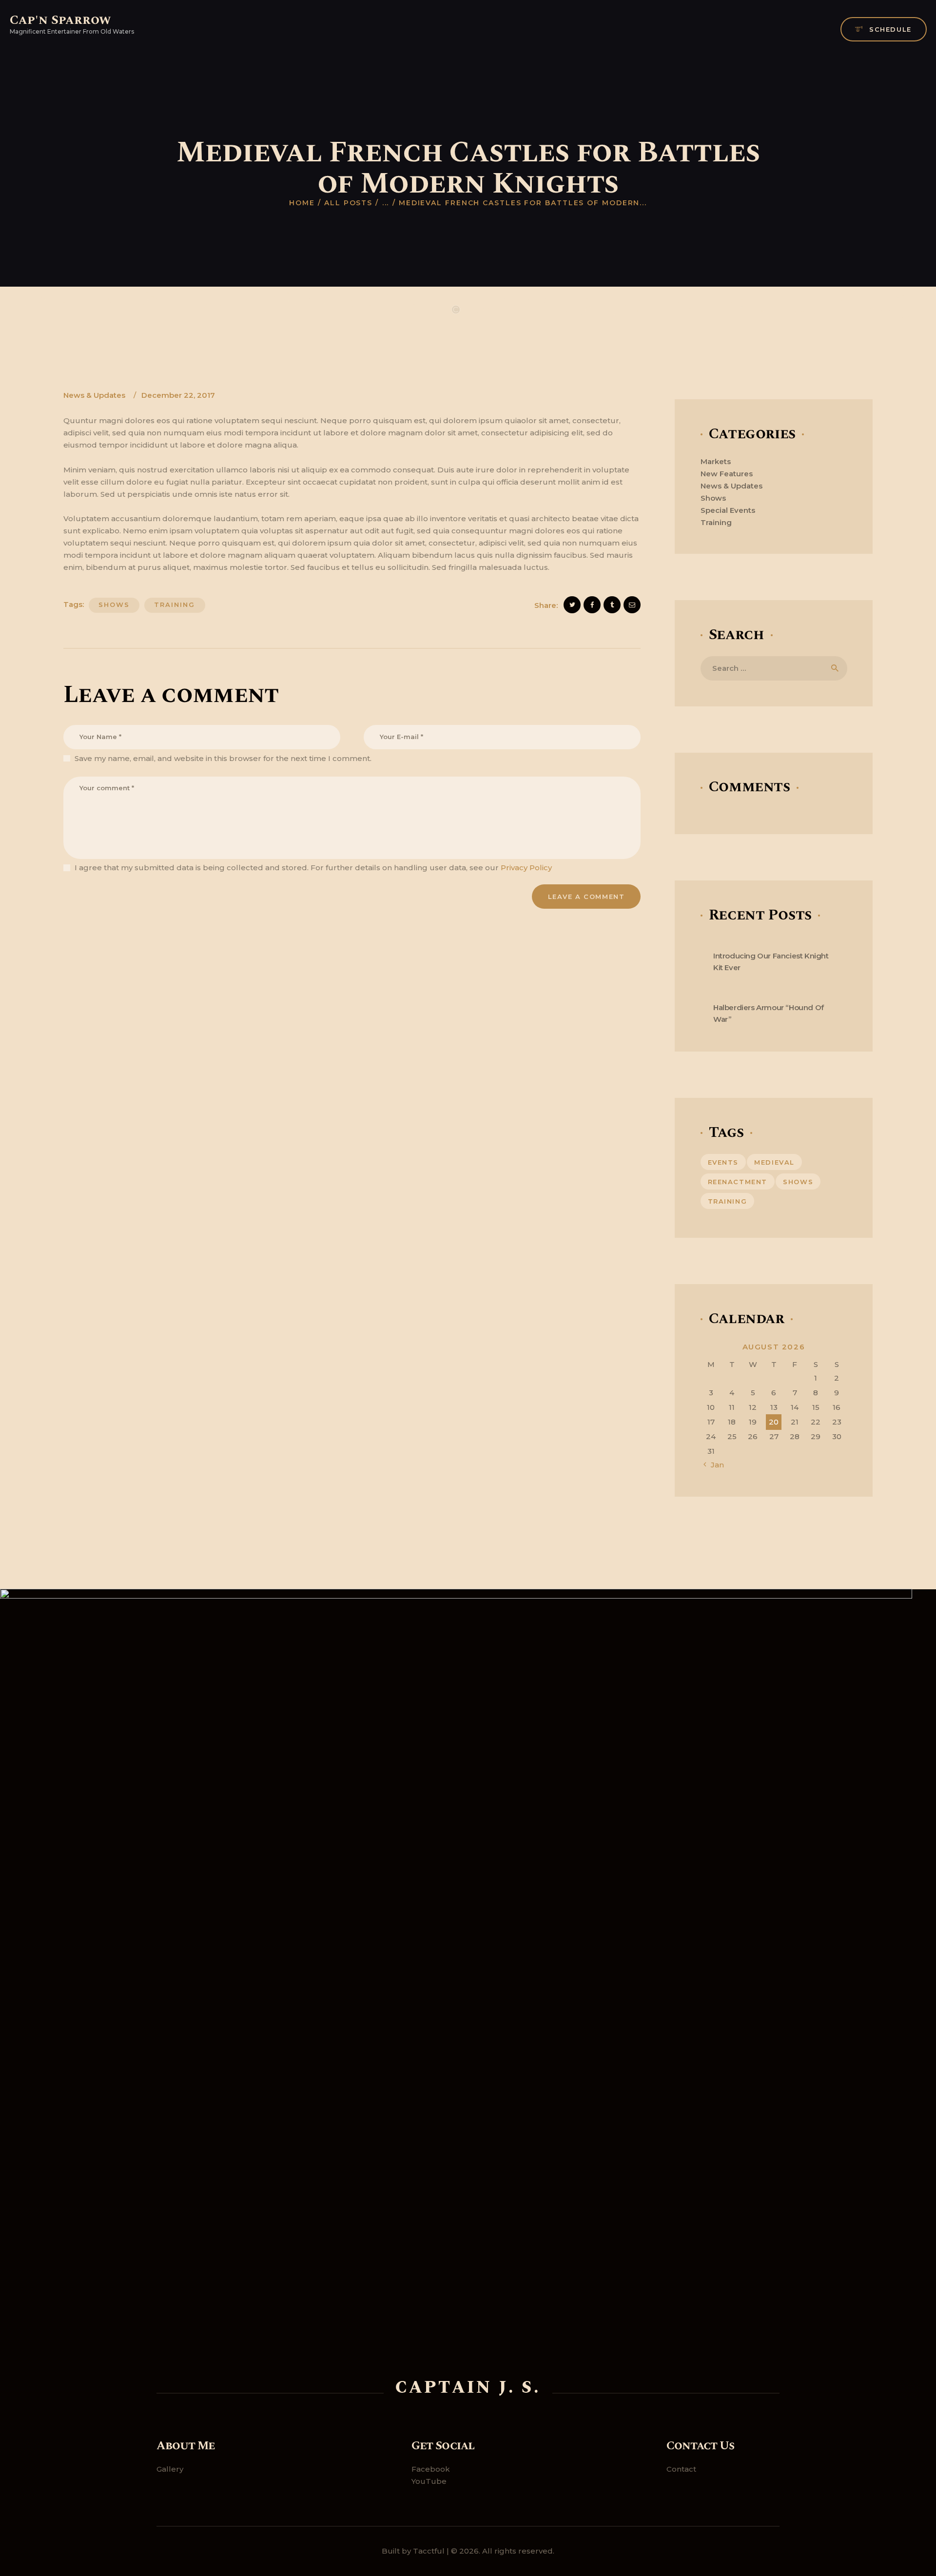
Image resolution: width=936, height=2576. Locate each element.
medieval (774, 1162)
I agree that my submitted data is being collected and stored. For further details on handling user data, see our (313, 868)
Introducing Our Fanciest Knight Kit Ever (771, 962)
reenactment (738, 1182)
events (723, 1162)
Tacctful (429, 2551)
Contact (681, 2469)
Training (716, 522)
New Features (727, 474)
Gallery (170, 2469)
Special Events (728, 510)
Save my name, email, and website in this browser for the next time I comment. (223, 758)
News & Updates (94, 395)
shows (114, 605)
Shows (713, 498)
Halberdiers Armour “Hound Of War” (769, 1014)
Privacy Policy (526, 868)
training (175, 605)
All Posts (348, 203)
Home (302, 203)
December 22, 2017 (178, 395)
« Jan (714, 1465)
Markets (716, 461)
